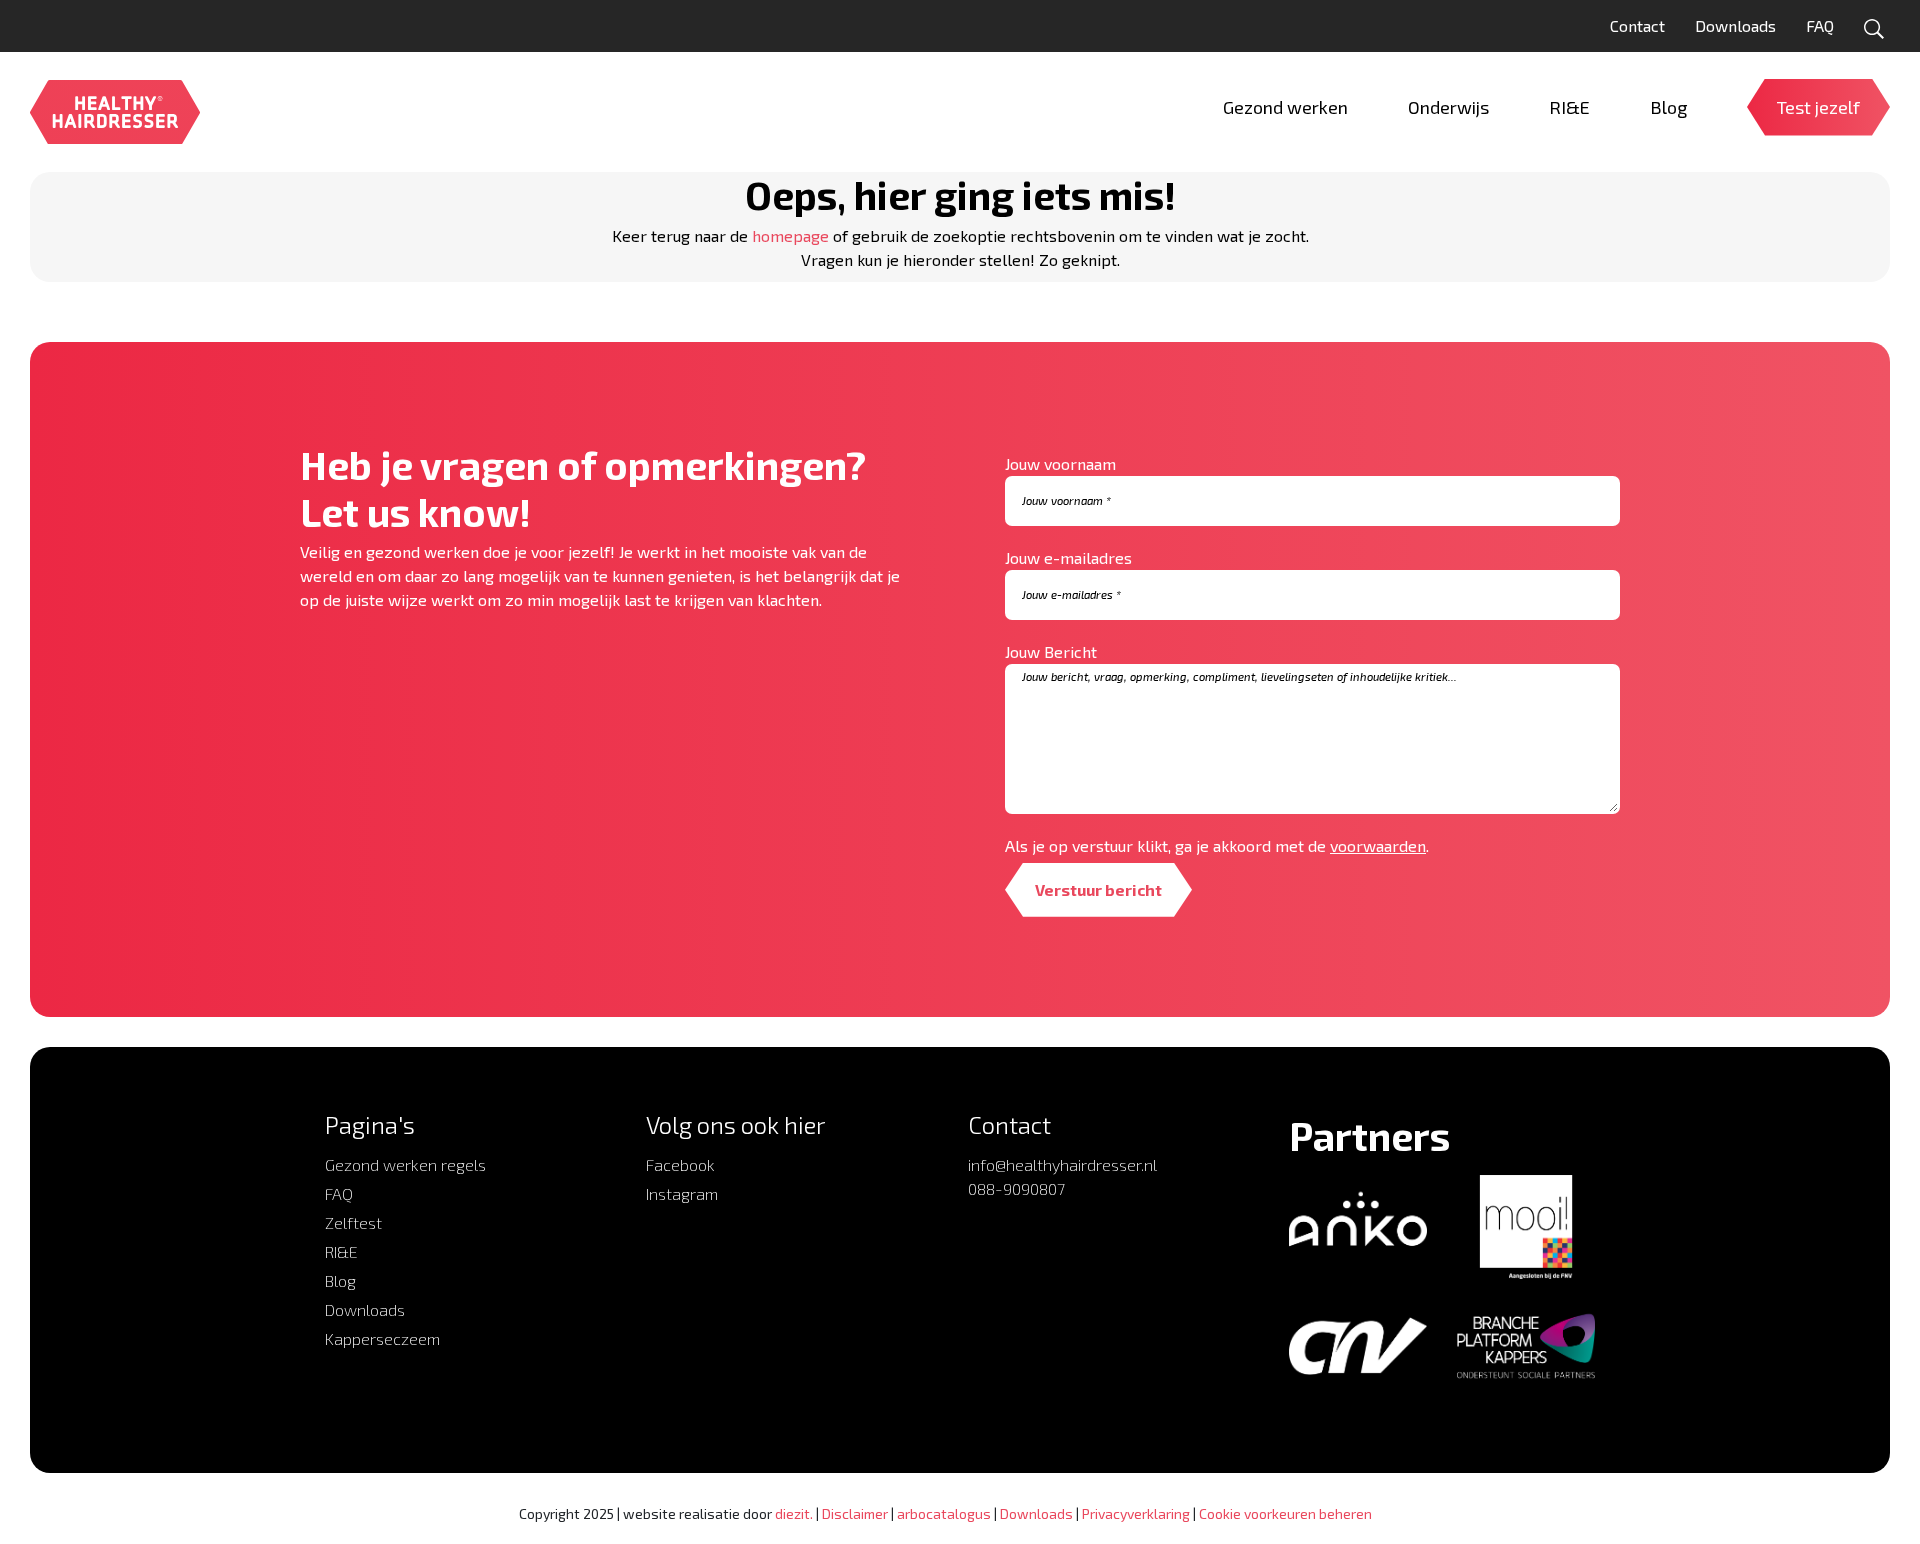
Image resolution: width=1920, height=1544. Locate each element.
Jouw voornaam (1060, 463)
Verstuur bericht (1098, 889)
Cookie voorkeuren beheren (1285, 1513)
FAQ (1820, 25)
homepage (790, 235)
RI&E (341, 1251)
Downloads (1735, 25)
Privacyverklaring (1136, 1513)
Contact (1637, 25)
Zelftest (353, 1222)
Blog (340, 1280)
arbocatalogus (944, 1513)
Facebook (680, 1164)
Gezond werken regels (405, 1164)
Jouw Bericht (1051, 651)
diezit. (794, 1513)
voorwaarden (1378, 845)
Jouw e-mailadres (1068, 557)
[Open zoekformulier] (1874, 29)
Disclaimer (855, 1513)
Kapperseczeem (382, 1338)
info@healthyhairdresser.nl (1062, 1164)
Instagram (682, 1193)
